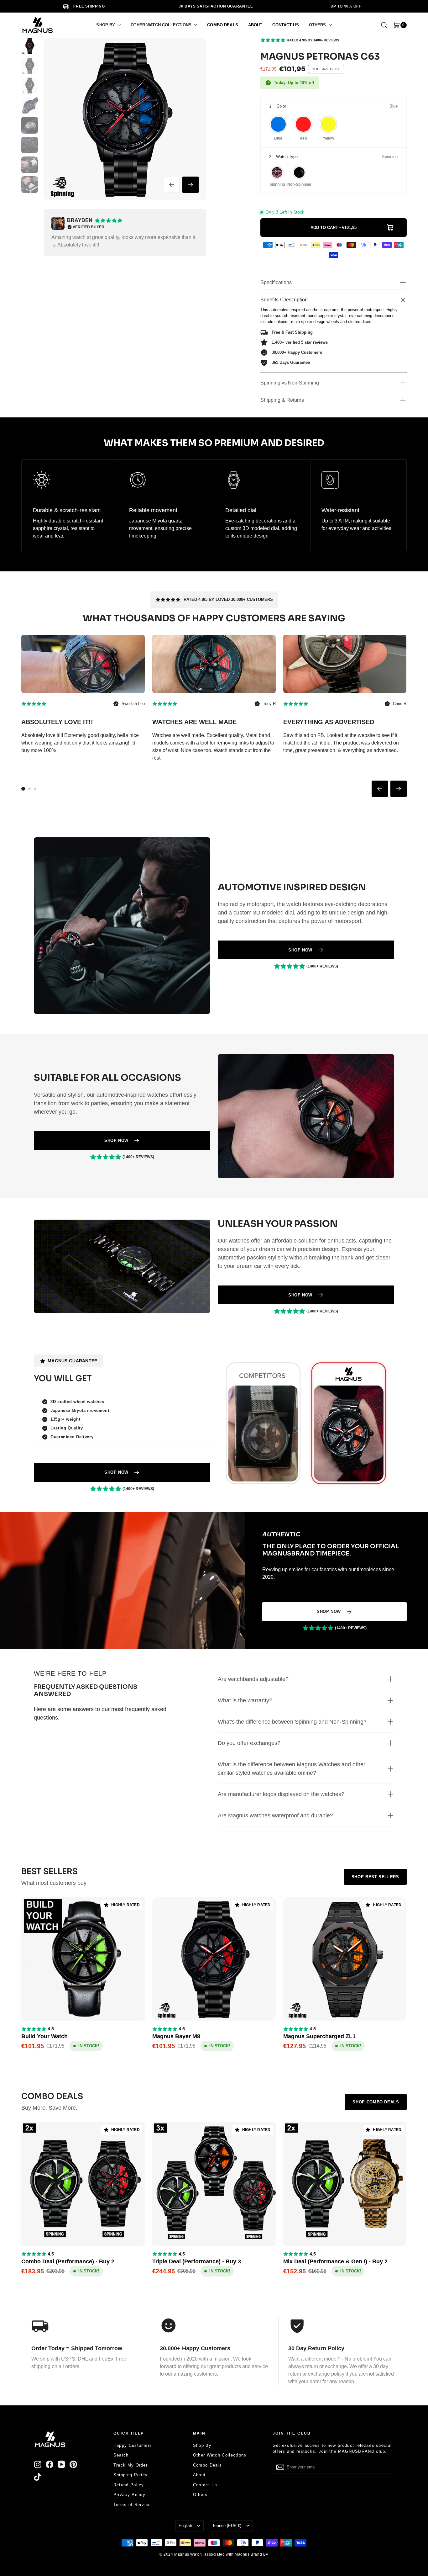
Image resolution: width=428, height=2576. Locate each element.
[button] (108, 25)
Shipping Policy (131, 2475)
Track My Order (130, 2465)
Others (200, 2495)
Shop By (202, 2445)
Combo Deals (207, 2465)
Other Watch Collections (220, 2455)
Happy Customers (133, 2445)
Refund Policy (129, 2485)
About (199, 2475)
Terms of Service (132, 2505)
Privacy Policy (129, 2495)
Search (121, 2455)
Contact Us (205, 2485)
